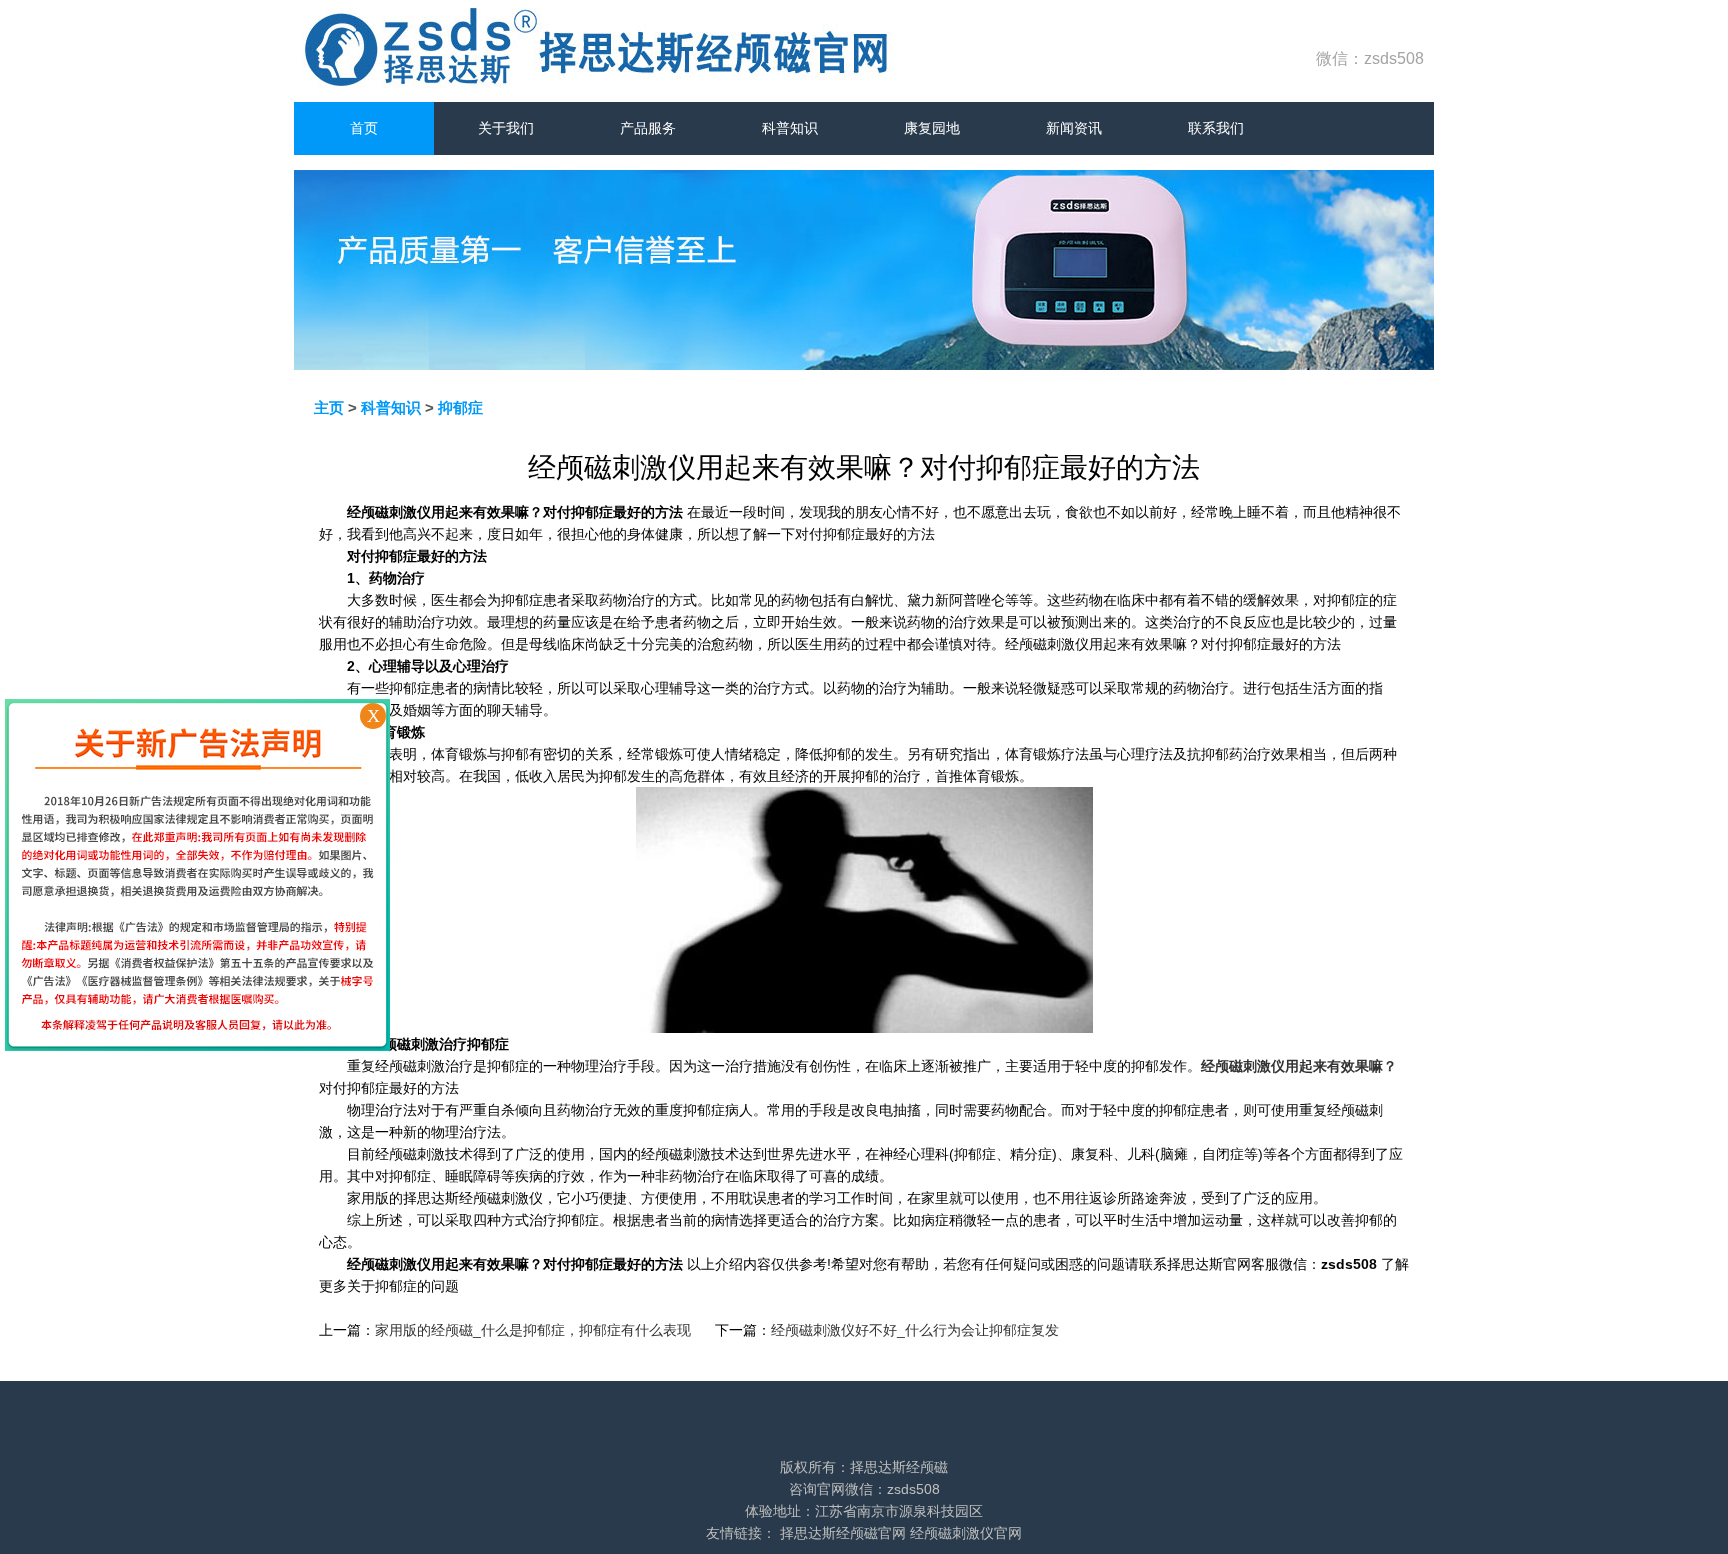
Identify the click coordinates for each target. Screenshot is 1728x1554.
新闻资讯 (1074, 128)
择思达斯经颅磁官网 (843, 1533)
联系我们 (1216, 128)
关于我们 (506, 128)
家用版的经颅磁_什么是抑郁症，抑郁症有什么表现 (533, 1330)
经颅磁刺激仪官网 (966, 1533)
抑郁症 (460, 407)
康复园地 (932, 128)
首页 (364, 128)
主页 (329, 407)
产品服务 (648, 128)
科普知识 (790, 128)
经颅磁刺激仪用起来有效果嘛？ (1299, 1066)
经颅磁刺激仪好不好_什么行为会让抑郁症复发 (915, 1330)
